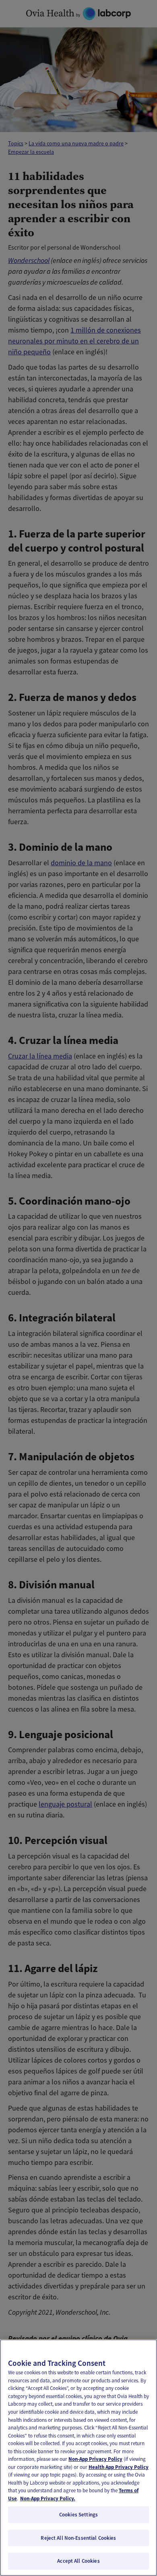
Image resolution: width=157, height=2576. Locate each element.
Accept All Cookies (78, 2561)
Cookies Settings (78, 2515)
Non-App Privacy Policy (95, 2459)
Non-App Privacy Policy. (48, 2498)
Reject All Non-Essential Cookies (78, 2538)
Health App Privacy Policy (119, 2467)
